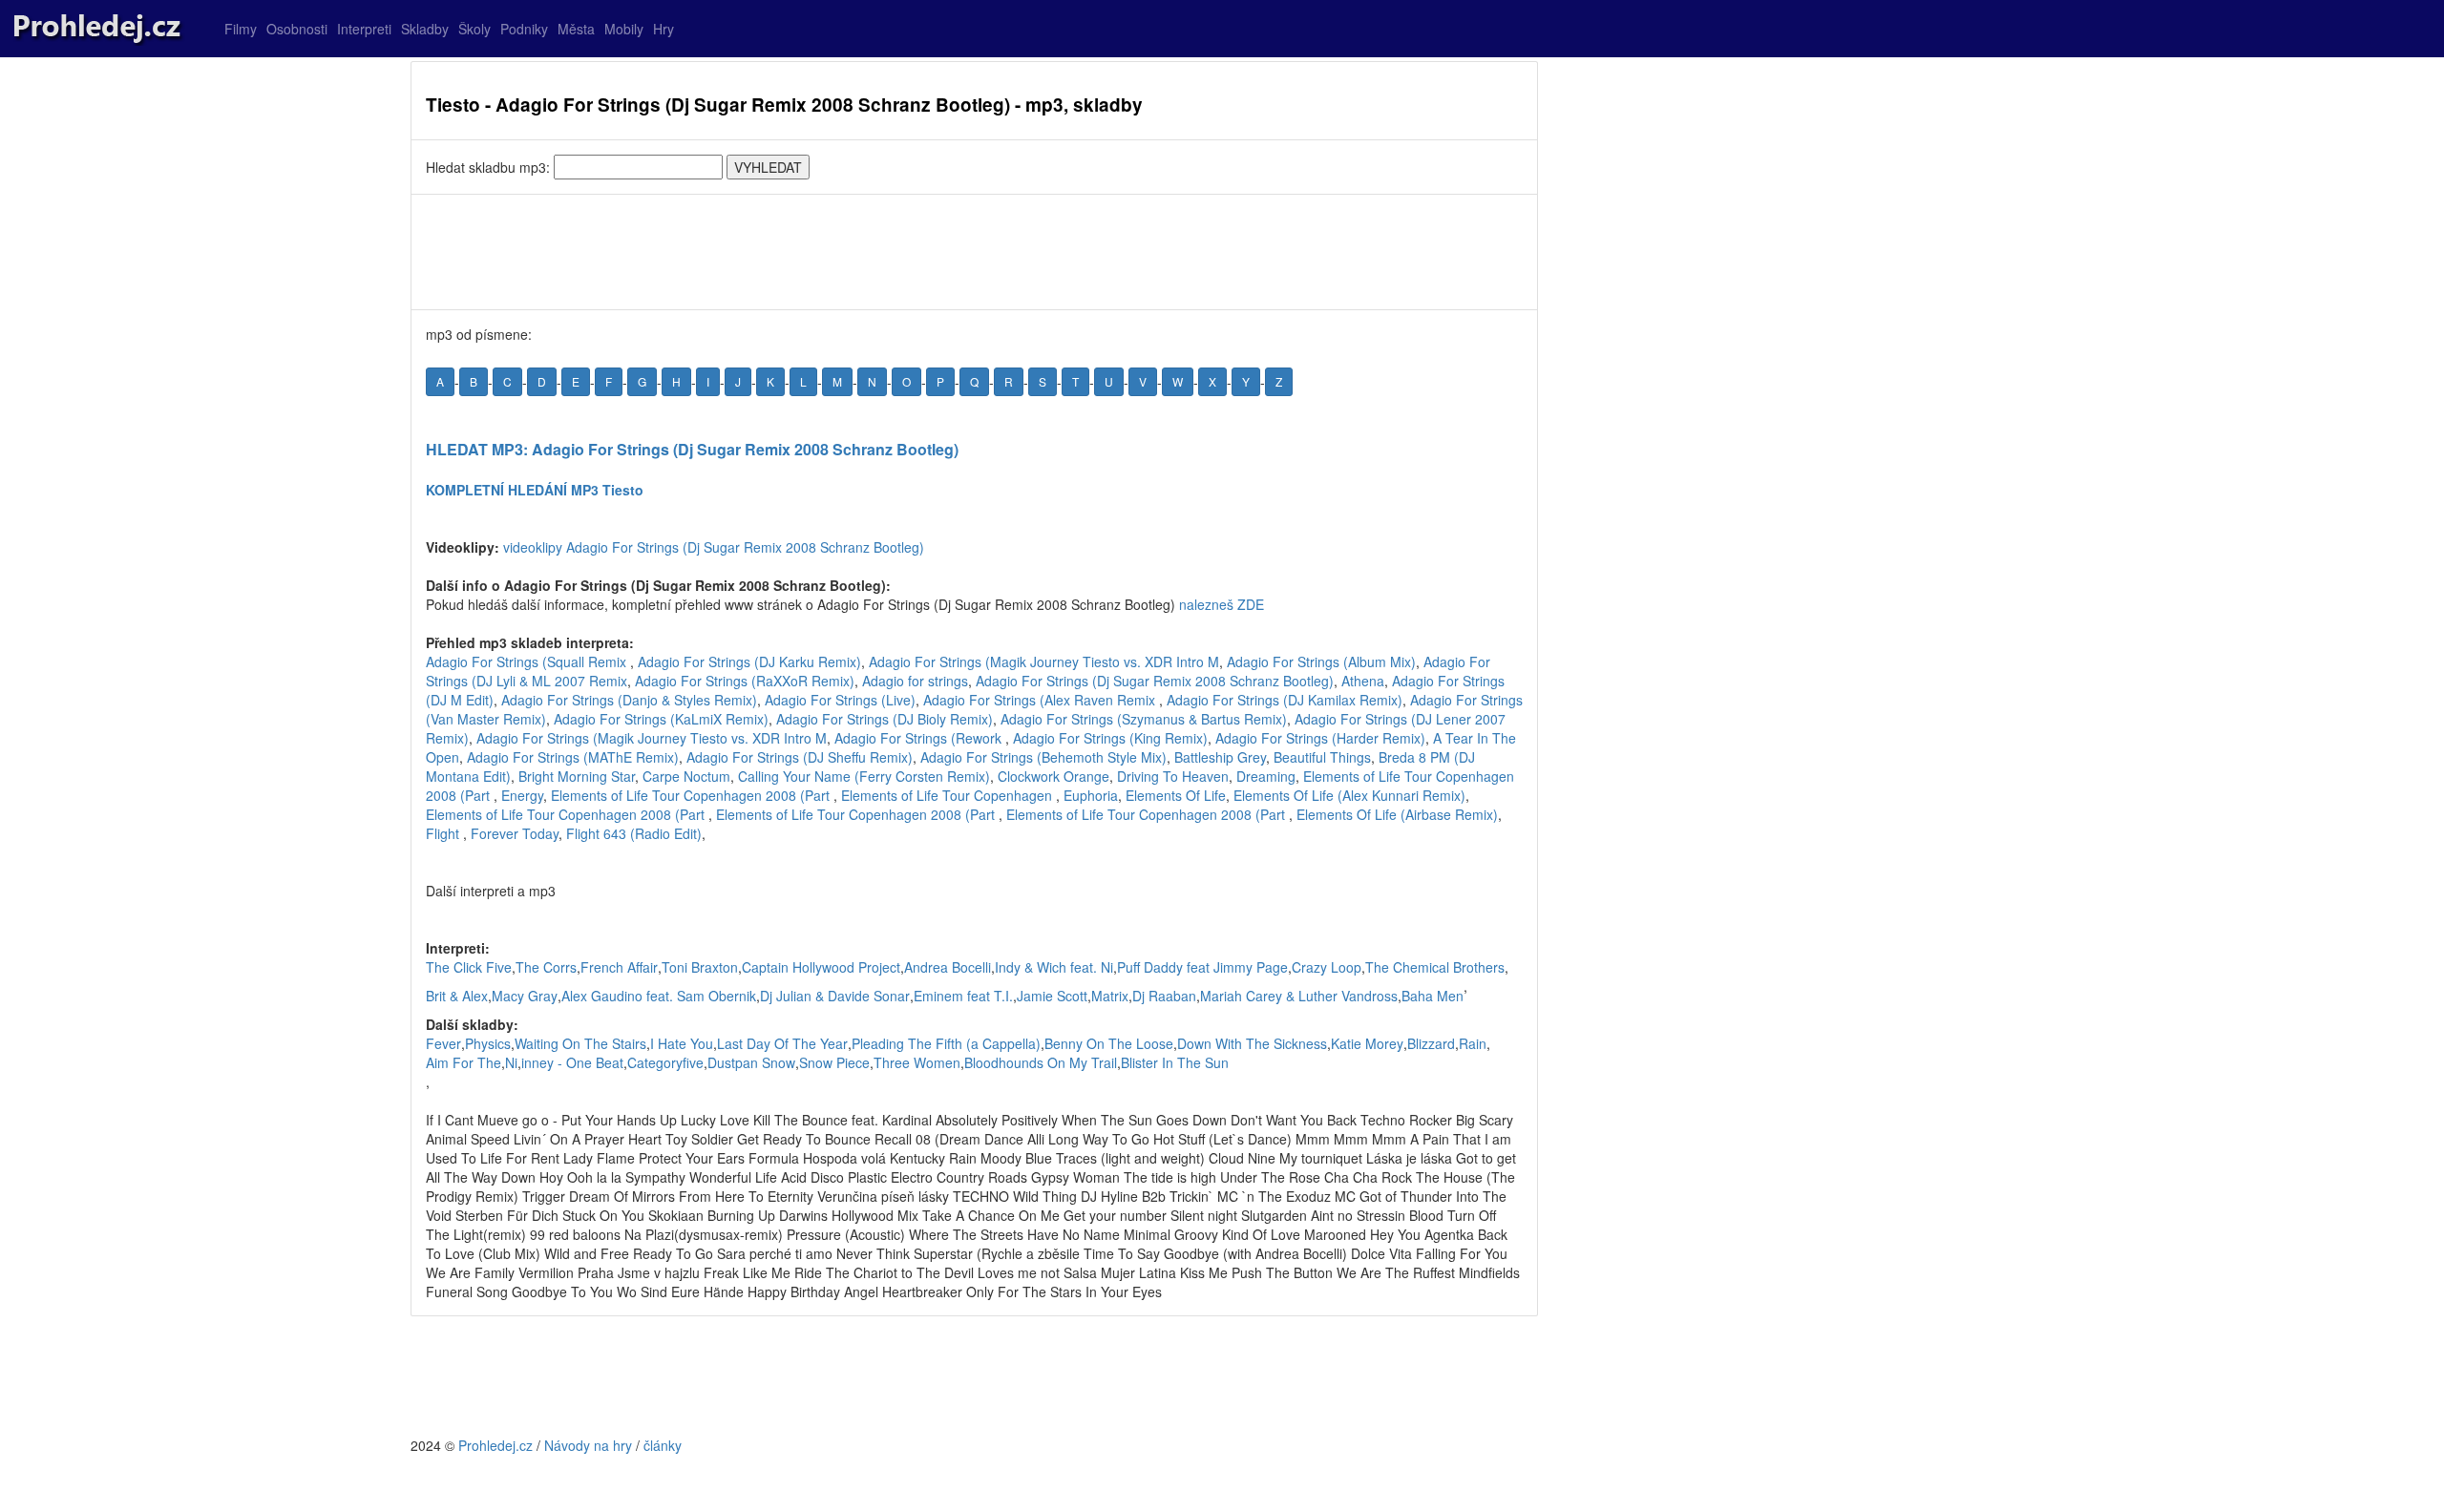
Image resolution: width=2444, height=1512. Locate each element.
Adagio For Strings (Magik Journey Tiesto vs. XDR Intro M (1044, 661)
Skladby (425, 29)
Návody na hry (588, 1445)
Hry (664, 29)
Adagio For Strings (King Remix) (1110, 738)
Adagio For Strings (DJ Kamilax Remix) (1285, 700)
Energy (522, 795)
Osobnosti (297, 29)
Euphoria (1091, 795)
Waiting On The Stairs (580, 1043)
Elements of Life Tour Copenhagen (948, 795)
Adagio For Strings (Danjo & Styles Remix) (629, 700)
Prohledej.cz (495, 1445)
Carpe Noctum (686, 776)
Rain (1473, 1043)
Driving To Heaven (1173, 776)
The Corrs (546, 967)
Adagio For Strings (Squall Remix (528, 661)
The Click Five (469, 967)
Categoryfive (665, 1062)
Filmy (241, 29)
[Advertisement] (974, 252)
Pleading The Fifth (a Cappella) (946, 1043)
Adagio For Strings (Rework (920, 738)
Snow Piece (834, 1062)
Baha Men (1433, 996)
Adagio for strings (915, 681)
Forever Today (515, 833)
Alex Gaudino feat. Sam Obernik (659, 996)
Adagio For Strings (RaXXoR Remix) (745, 681)
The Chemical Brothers (1435, 967)
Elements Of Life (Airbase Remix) (1397, 814)
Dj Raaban (1164, 996)
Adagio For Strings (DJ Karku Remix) (749, 661)
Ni (511, 1062)
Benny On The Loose (1109, 1043)
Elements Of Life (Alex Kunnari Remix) (1349, 795)
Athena (1363, 681)
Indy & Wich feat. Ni (1054, 967)
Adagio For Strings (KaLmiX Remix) (661, 719)
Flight (444, 833)
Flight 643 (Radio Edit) (634, 833)
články (663, 1445)
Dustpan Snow (751, 1062)
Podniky (524, 29)
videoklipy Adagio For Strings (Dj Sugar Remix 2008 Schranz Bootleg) (714, 547)
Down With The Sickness (1252, 1043)
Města (576, 29)
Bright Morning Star (577, 776)
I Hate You (682, 1043)
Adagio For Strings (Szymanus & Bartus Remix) (1144, 719)
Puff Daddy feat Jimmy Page (1202, 967)
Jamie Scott (1052, 996)
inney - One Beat (572, 1062)
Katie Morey (1367, 1043)
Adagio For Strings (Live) (840, 700)
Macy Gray (525, 996)
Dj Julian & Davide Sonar (835, 996)
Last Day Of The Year (782, 1043)
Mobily (624, 29)
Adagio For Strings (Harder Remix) (1320, 738)
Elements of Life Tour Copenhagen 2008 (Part (692, 795)
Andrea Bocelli (948, 967)
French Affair (619, 967)
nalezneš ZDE (1222, 604)
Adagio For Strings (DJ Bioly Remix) (885, 719)
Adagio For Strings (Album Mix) (1321, 661)
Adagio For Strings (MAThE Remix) (573, 757)
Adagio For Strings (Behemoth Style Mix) (1043, 757)
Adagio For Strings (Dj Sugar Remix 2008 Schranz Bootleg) (1155, 681)
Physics (488, 1043)
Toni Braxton (700, 967)
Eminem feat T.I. (963, 996)
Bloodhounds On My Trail (1041, 1062)
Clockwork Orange (1053, 776)
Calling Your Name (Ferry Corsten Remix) (864, 776)
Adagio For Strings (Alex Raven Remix (1041, 700)
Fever (443, 1043)
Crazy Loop (1327, 967)
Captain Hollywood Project (821, 967)
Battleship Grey (1220, 757)
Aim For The (464, 1062)
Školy (474, 29)
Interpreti (364, 29)
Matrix (1110, 996)
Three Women (917, 1062)
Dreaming (1266, 776)
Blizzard (1431, 1043)
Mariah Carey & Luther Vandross (1299, 996)
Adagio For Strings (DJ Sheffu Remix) (800, 757)
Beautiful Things (1322, 757)
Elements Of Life (1176, 795)
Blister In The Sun (1175, 1062)
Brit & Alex (457, 996)
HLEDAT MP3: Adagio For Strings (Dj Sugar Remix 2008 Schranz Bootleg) (692, 449)
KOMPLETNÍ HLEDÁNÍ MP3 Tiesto (535, 490)
